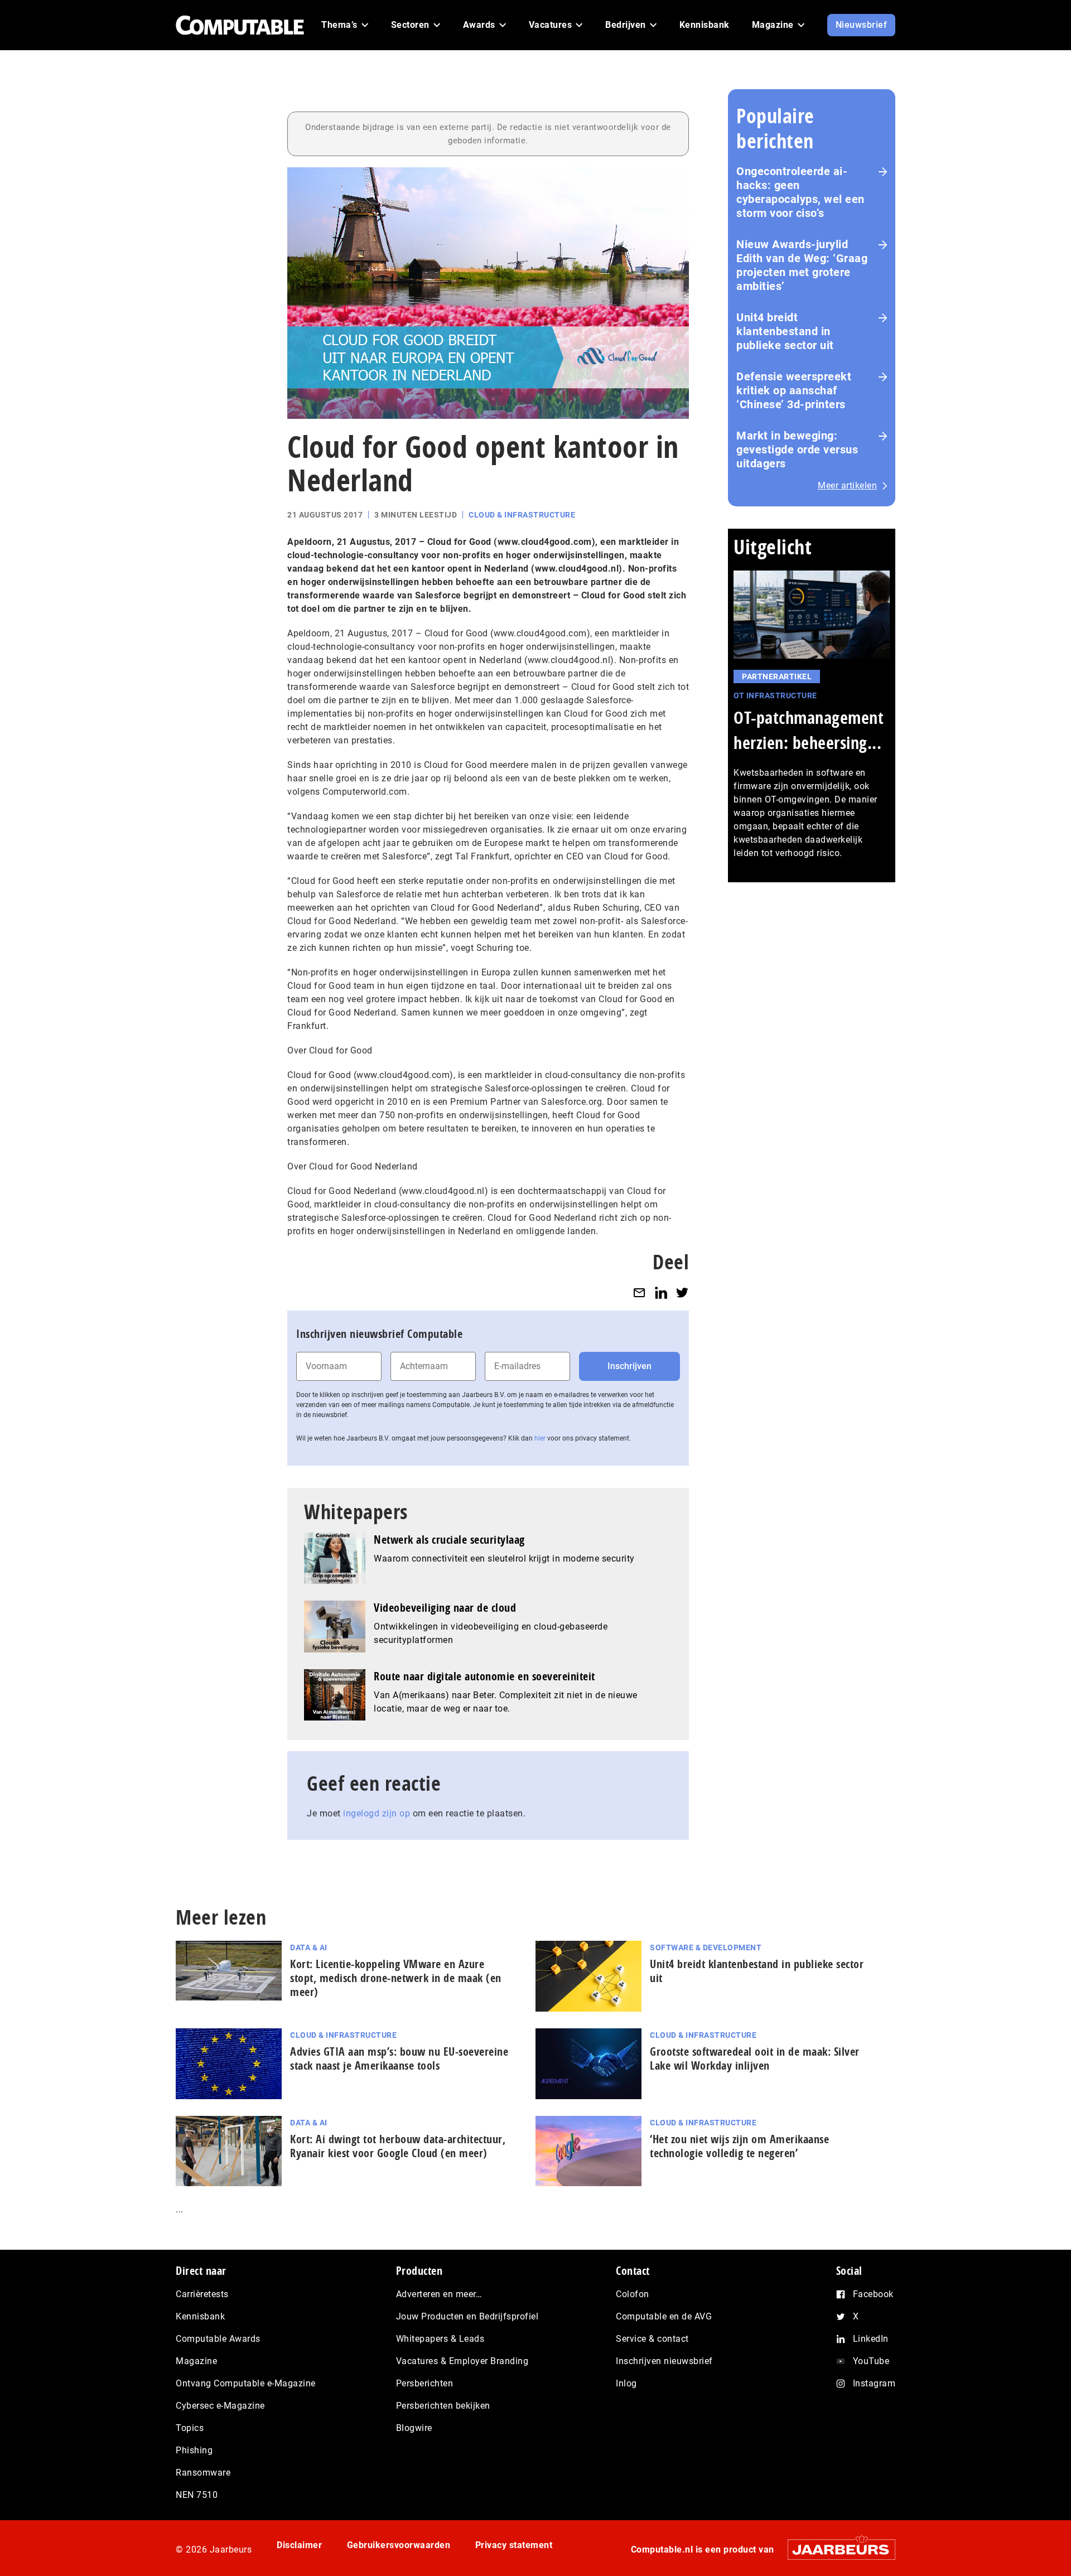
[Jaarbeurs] (836, 2550)
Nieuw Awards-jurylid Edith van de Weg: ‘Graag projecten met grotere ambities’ (802, 265)
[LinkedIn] (661, 1292)
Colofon (633, 2294)
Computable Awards (218, 2339)
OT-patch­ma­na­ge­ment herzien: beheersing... (809, 730)
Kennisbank (200, 2316)
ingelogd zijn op (377, 1813)
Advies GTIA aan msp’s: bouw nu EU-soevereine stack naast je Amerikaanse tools (399, 2058)
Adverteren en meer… (439, 2294)
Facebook (873, 2294)
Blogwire (414, 2428)
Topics (190, 2428)
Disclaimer (299, 2545)
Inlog (626, 2383)
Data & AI (309, 1947)
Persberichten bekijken (443, 2406)
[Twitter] (682, 1292)
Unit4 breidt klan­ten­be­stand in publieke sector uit (757, 1971)
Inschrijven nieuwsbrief (664, 2361)
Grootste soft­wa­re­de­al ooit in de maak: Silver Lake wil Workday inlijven (755, 2058)
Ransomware (203, 2473)
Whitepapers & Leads (440, 2339)
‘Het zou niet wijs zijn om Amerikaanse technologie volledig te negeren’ (739, 2146)
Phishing (194, 2450)
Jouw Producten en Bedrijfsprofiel (467, 2316)
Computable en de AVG (664, 2316)
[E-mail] (639, 1292)
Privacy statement (514, 2545)
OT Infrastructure (775, 695)
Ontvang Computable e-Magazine (246, 2383)
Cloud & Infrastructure (522, 515)
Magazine (196, 2361)
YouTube (871, 2361)
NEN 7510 (197, 2495)
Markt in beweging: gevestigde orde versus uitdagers (797, 450)
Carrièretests (202, 2294)
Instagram (874, 2383)
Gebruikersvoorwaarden (399, 2545)
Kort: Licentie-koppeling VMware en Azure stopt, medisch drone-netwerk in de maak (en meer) (396, 1978)
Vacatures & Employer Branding (462, 2361)
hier (540, 1438)
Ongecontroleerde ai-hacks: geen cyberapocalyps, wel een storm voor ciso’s (800, 192)
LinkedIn (871, 2339)
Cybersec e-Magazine (220, 2406)
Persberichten (425, 2383)
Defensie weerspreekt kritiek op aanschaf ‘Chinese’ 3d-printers (794, 390)
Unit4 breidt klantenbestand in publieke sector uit (785, 331)
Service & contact (652, 2339)
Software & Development (706, 1947)
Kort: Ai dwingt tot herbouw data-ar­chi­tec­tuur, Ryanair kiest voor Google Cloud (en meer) (398, 2146)
